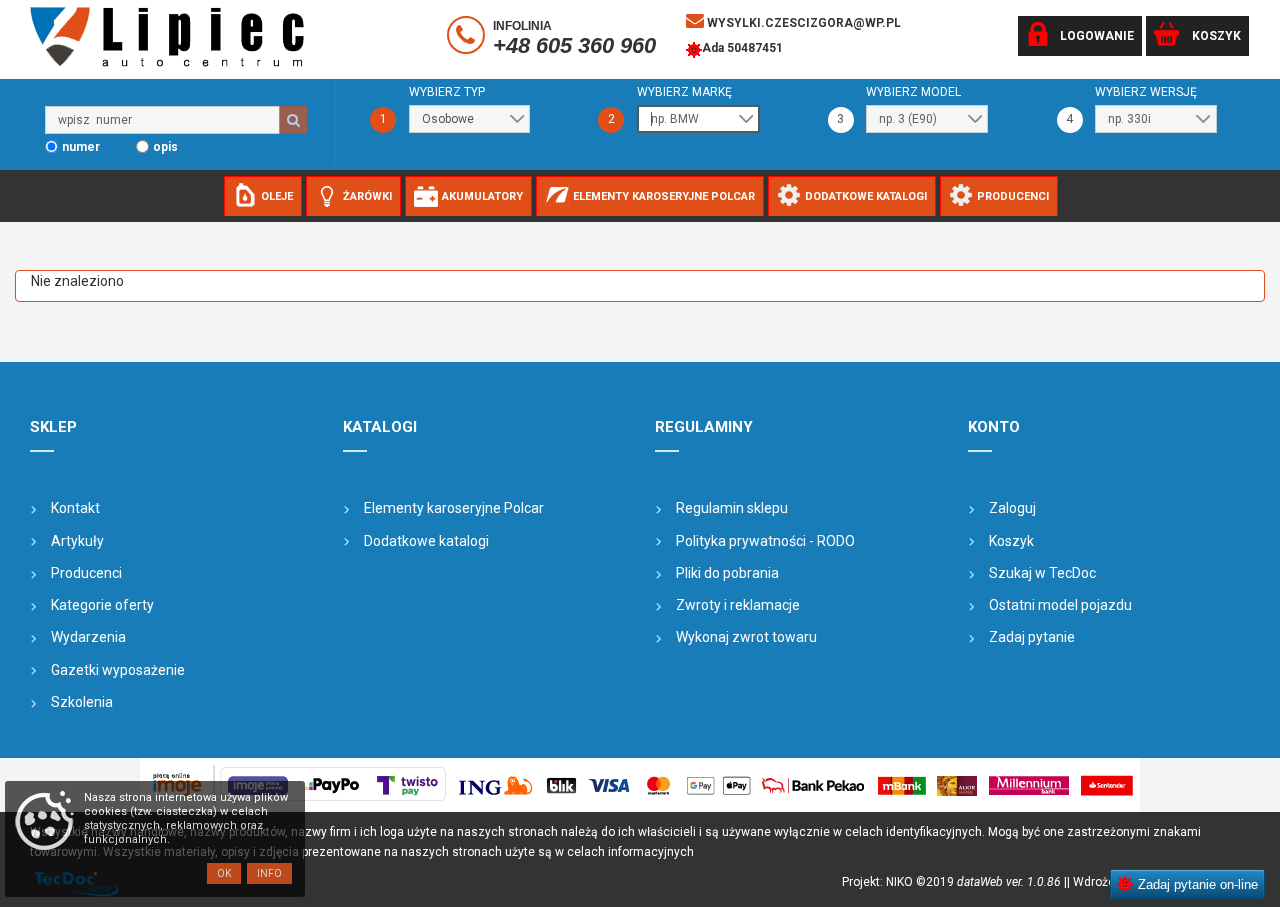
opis (165, 147)
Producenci (86, 573)
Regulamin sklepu (732, 508)
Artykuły (77, 541)
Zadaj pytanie (1032, 637)
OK (224, 873)
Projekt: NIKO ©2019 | (954, 882)
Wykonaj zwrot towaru (746, 637)
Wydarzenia (88, 637)
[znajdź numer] (293, 120)
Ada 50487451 (742, 48)
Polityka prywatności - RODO (765, 541)
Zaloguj (1012, 508)
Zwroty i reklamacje (738, 605)
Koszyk (1011, 541)
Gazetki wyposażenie (118, 670)
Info (269, 873)
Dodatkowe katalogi (426, 541)
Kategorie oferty (102, 605)
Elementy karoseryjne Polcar (454, 508)
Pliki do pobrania (727, 573)
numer (81, 147)
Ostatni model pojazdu (1060, 605)
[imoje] (640, 785)
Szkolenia (82, 702)
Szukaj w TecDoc (1042, 573)
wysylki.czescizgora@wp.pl (802, 23)
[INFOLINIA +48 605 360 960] (468, 39)
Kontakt (75, 508)
